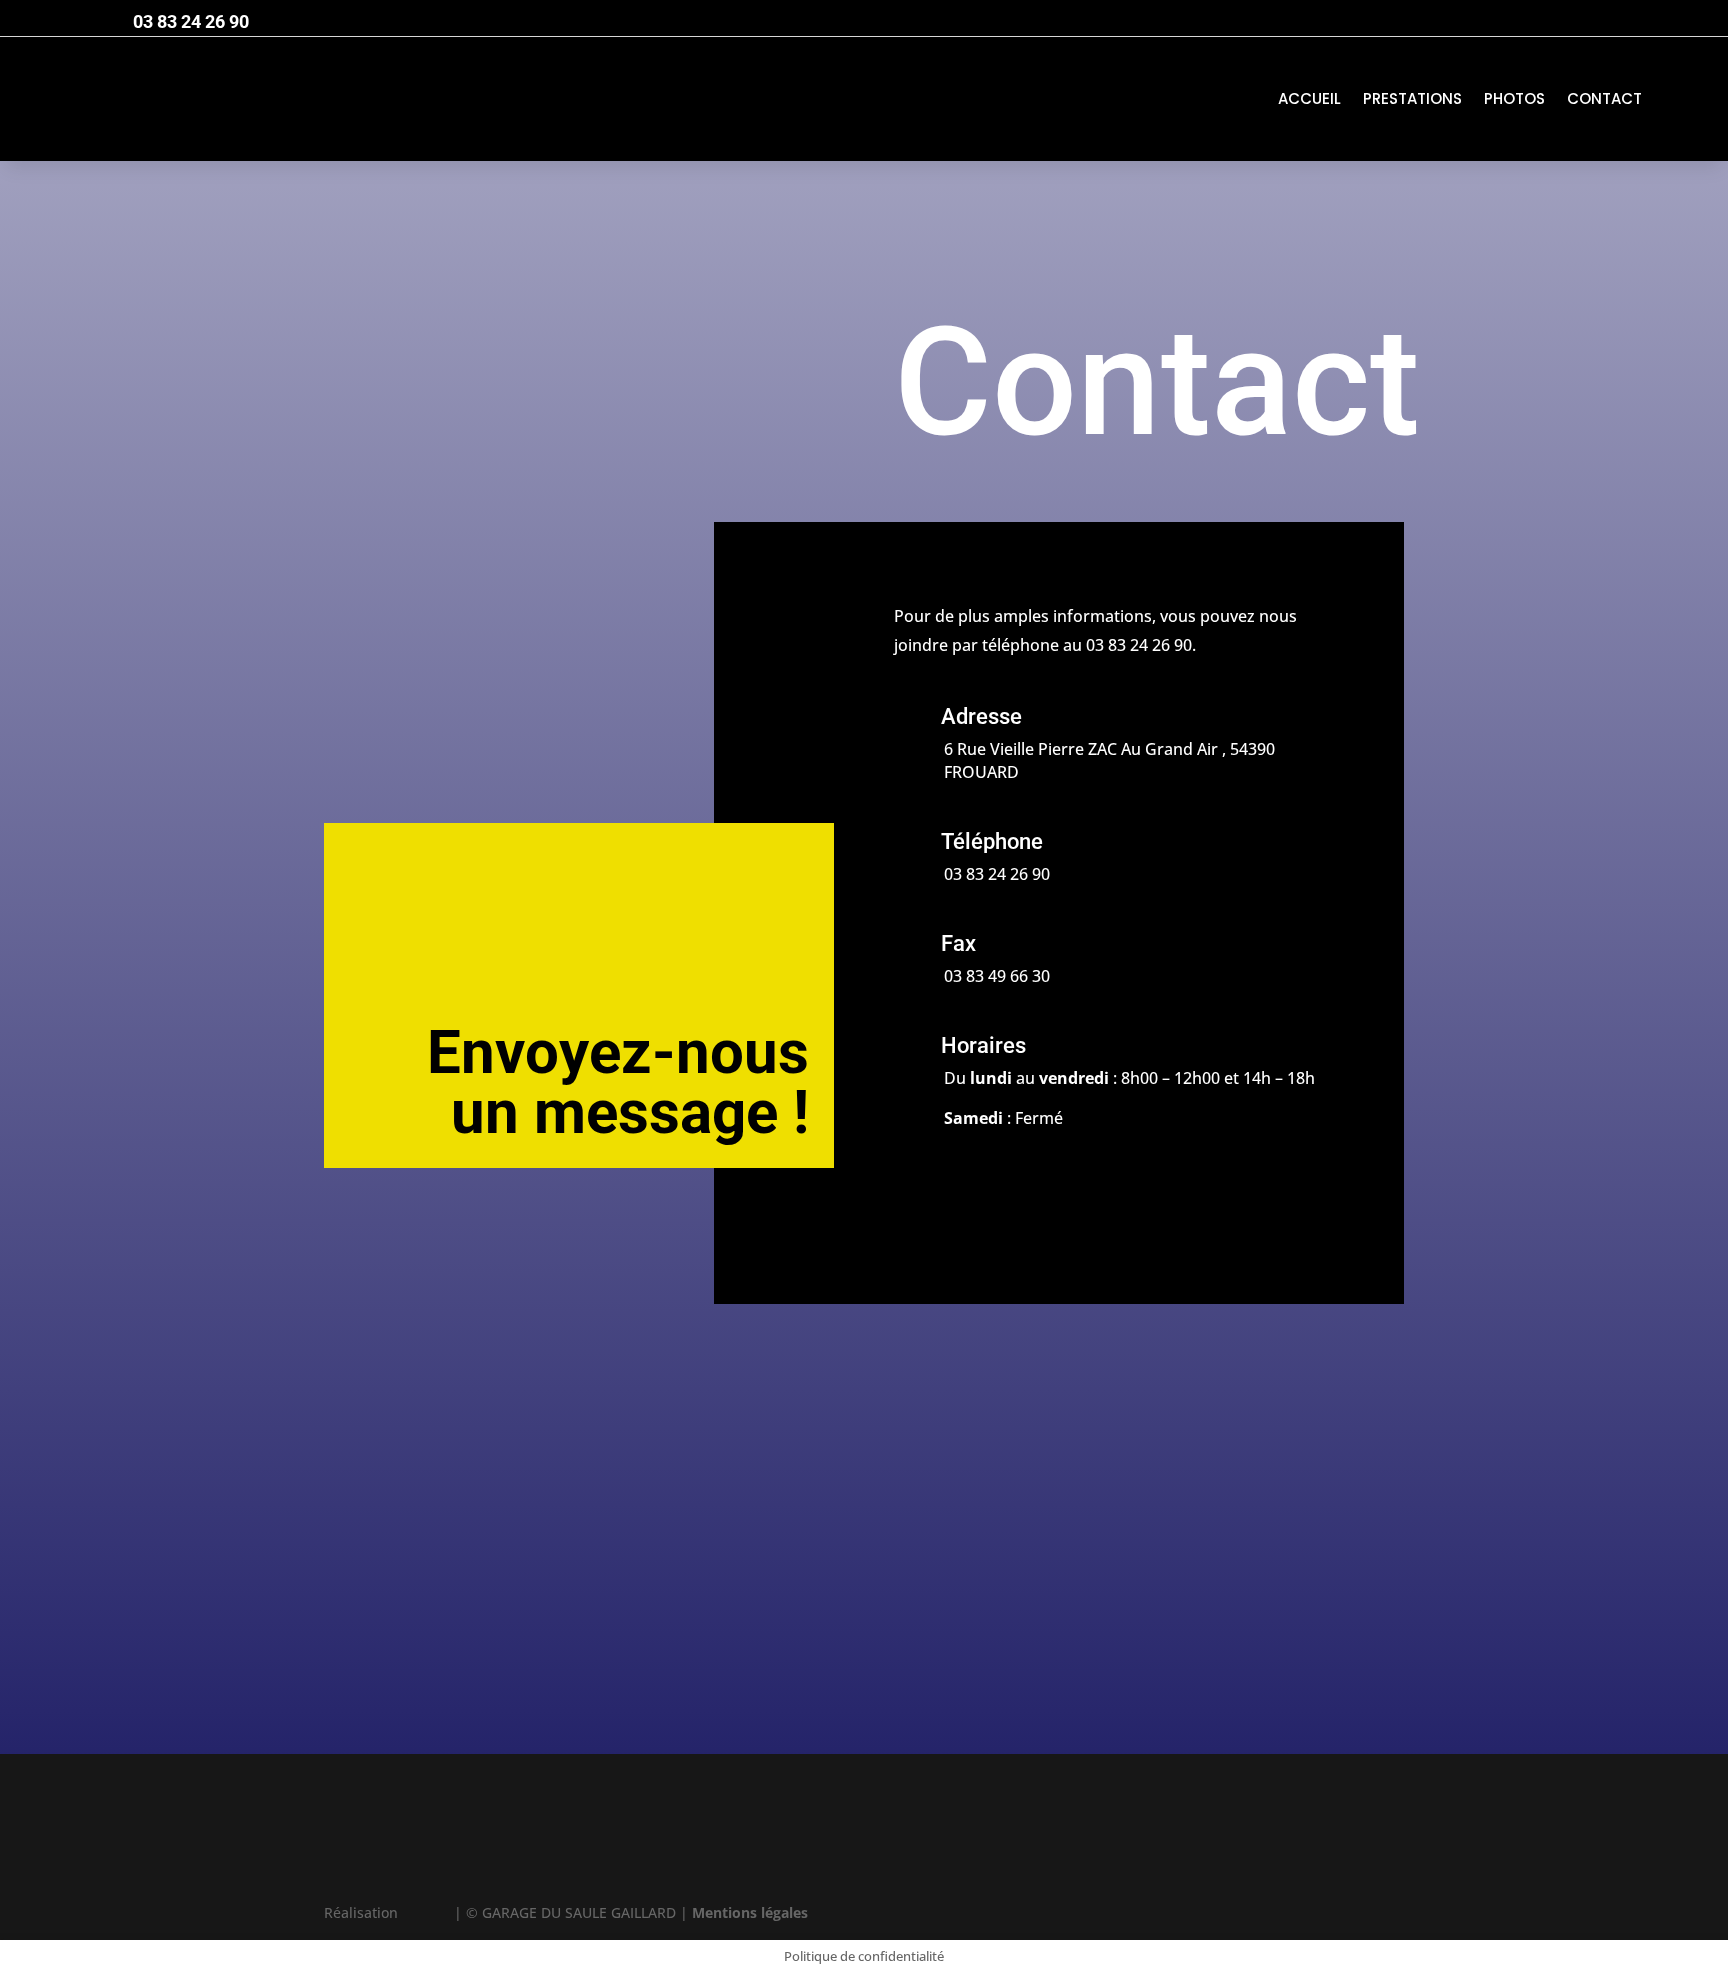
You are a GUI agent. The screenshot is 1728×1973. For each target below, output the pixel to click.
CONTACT (1604, 98)
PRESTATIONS (1412, 98)
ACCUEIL (1309, 98)
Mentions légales (750, 1912)
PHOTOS (1514, 98)
